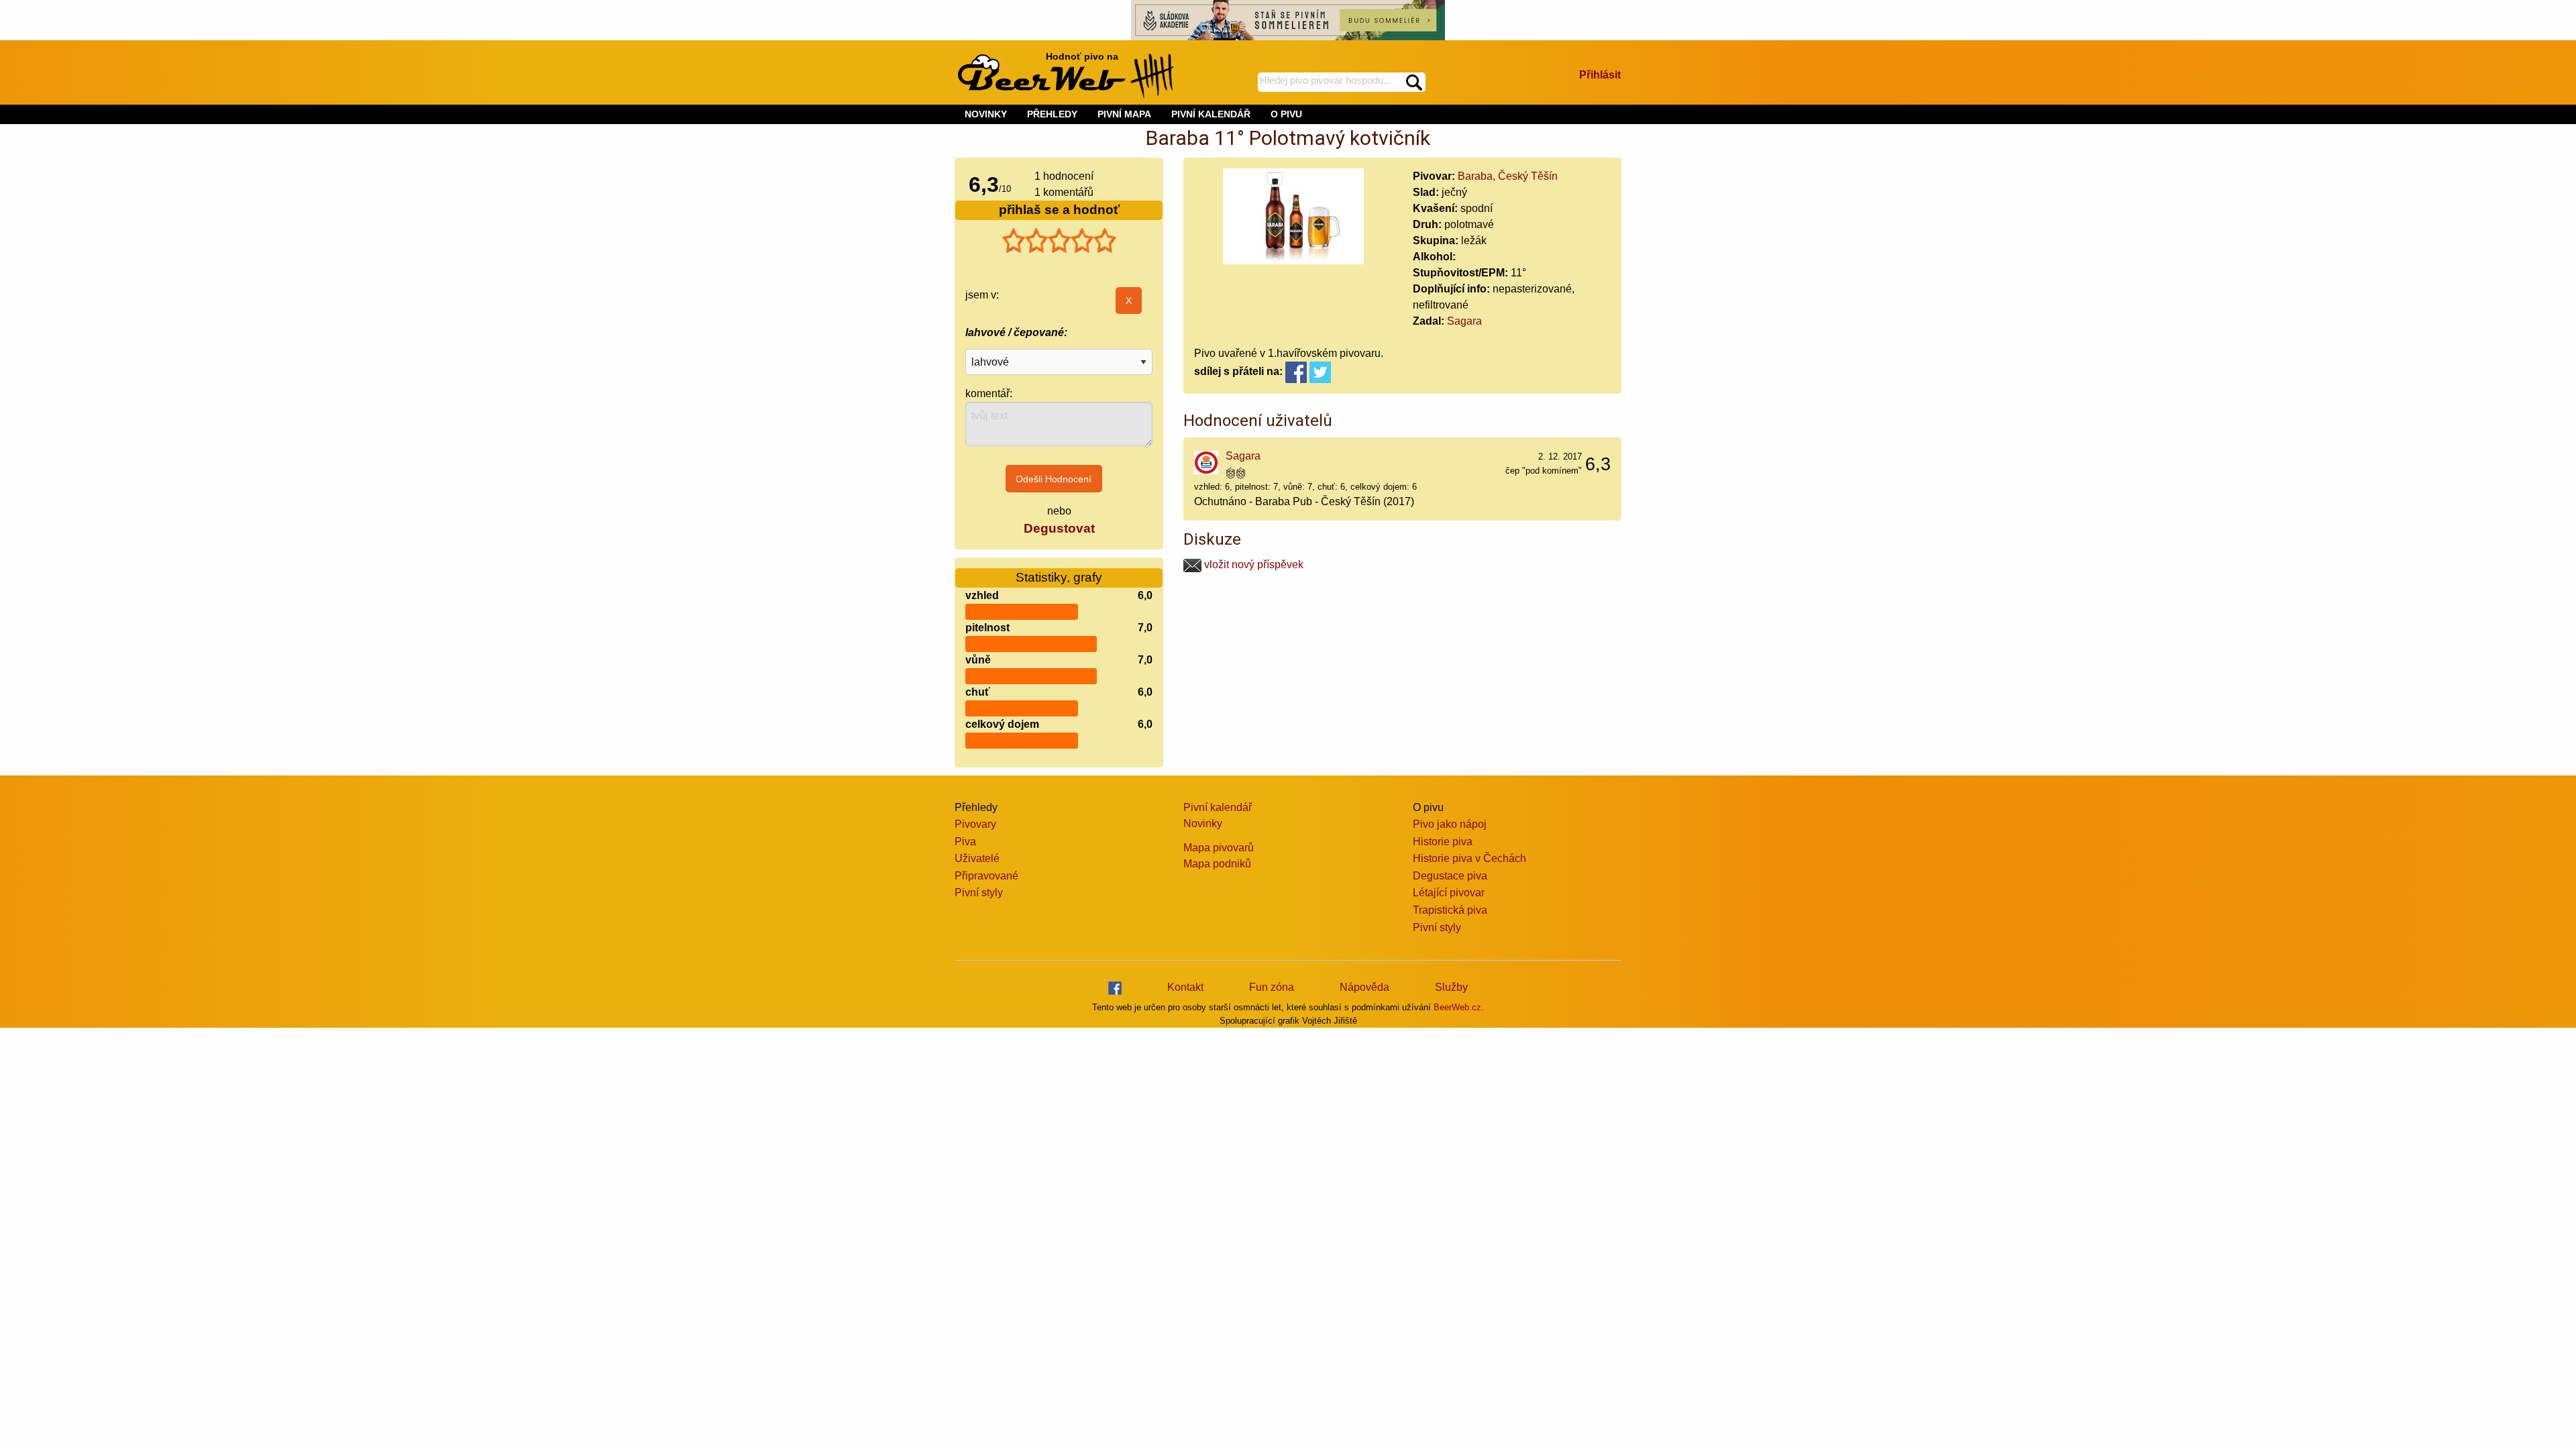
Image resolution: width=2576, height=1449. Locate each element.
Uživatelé (977, 858)
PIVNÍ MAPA (1124, 114)
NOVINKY (986, 114)
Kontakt (1185, 987)
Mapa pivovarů (1219, 848)
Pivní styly (979, 893)
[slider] (1059, 241)
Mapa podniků (1217, 864)
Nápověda (1364, 987)
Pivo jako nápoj (1450, 824)
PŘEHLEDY (1052, 114)
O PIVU (1286, 114)
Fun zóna (1272, 987)
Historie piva (1443, 842)
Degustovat (1059, 528)
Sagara (1464, 321)
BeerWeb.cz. (1459, 1007)
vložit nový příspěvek (1252, 565)
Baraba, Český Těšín (1508, 176)
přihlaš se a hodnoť (1059, 210)
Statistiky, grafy (1059, 577)
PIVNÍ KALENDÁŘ (1211, 114)
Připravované (986, 876)
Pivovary (975, 824)
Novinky (1203, 823)
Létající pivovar (1449, 893)
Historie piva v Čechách (1469, 858)
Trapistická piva (1450, 910)
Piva (965, 842)
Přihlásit (1600, 75)
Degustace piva (1450, 876)
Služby (1451, 987)
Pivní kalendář (1218, 807)
